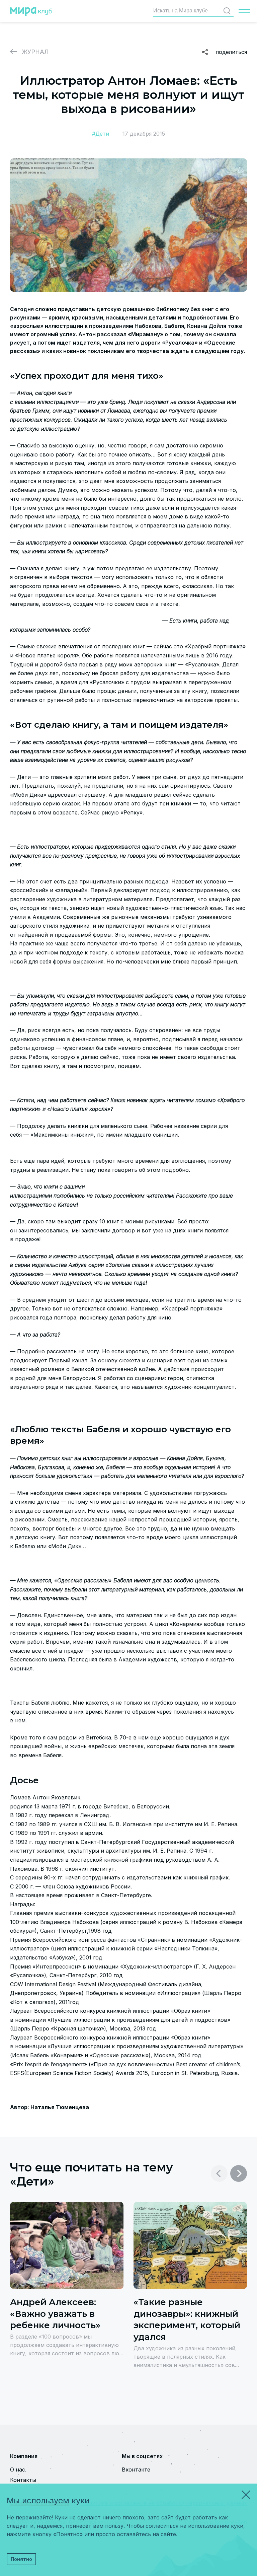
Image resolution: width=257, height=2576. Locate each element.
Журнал (35, 52)
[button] (239, 2173)
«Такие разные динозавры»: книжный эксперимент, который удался (187, 2319)
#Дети (101, 134)
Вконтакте (136, 2470)
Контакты (23, 2480)
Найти (227, 11)
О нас (18, 2470)
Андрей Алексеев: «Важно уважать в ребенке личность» (55, 2314)
